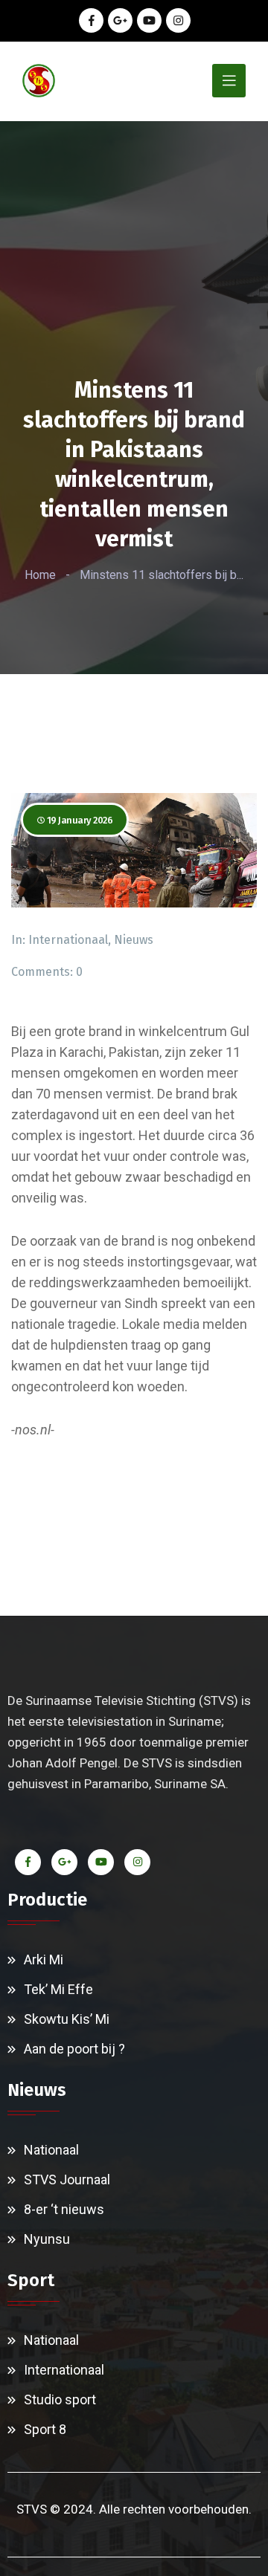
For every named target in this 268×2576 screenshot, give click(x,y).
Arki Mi (44, 1959)
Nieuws (134, 940)
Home (40, 575)
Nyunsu (47, 2239)
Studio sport (60, 2399)
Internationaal (68, 940)
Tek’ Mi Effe (58, 1989)
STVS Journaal (67, 2179)
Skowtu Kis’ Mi (67, 2019)
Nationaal (51, 2150)
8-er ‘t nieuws (64, 2209)
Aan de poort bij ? (74, 2049)
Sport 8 (45, 2429)
